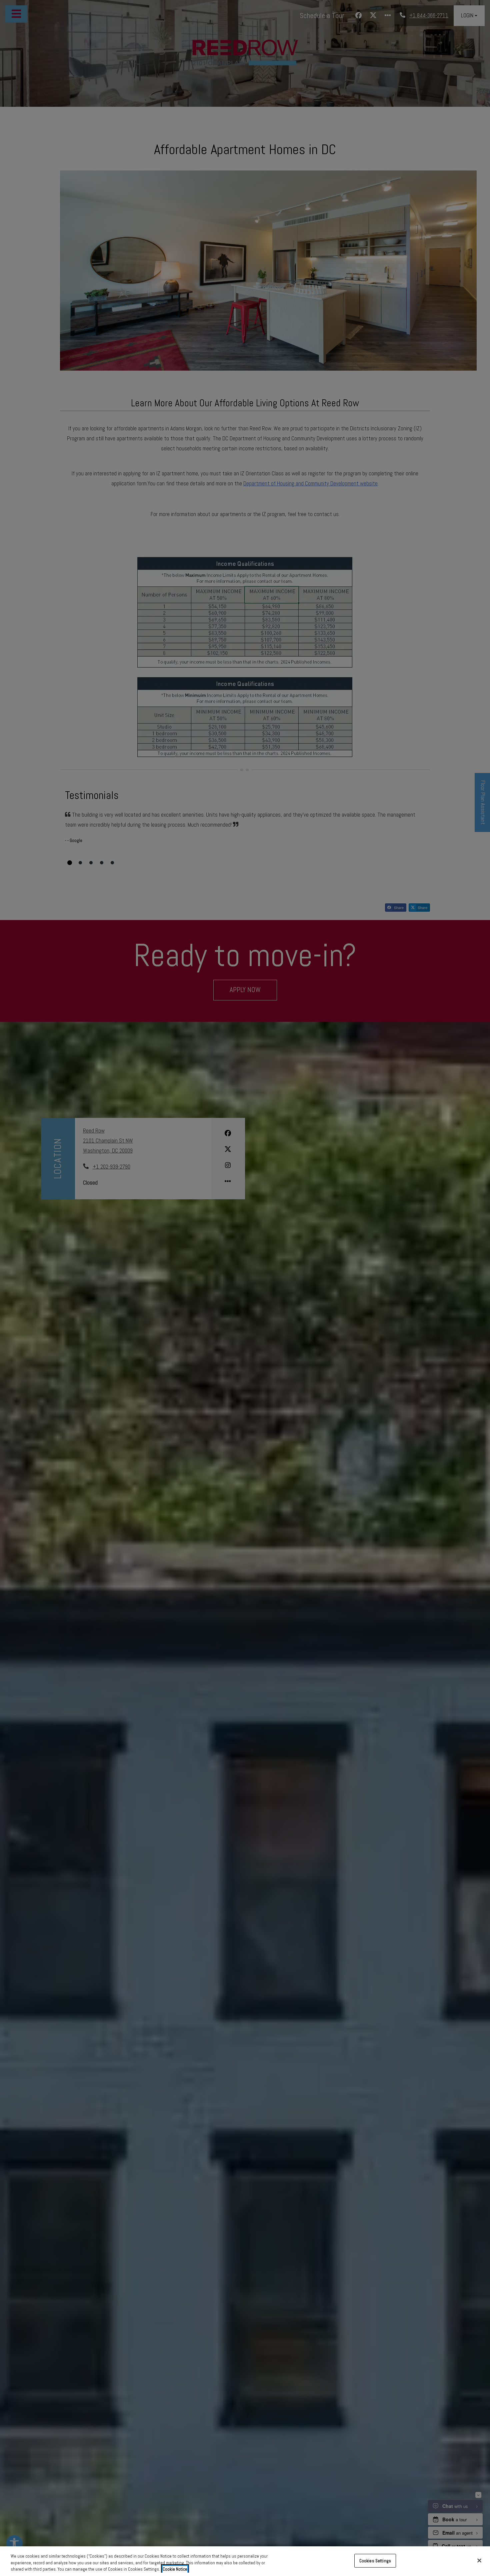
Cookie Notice (175, 2569)
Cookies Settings (375, 2560)
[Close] (479, 2560)
